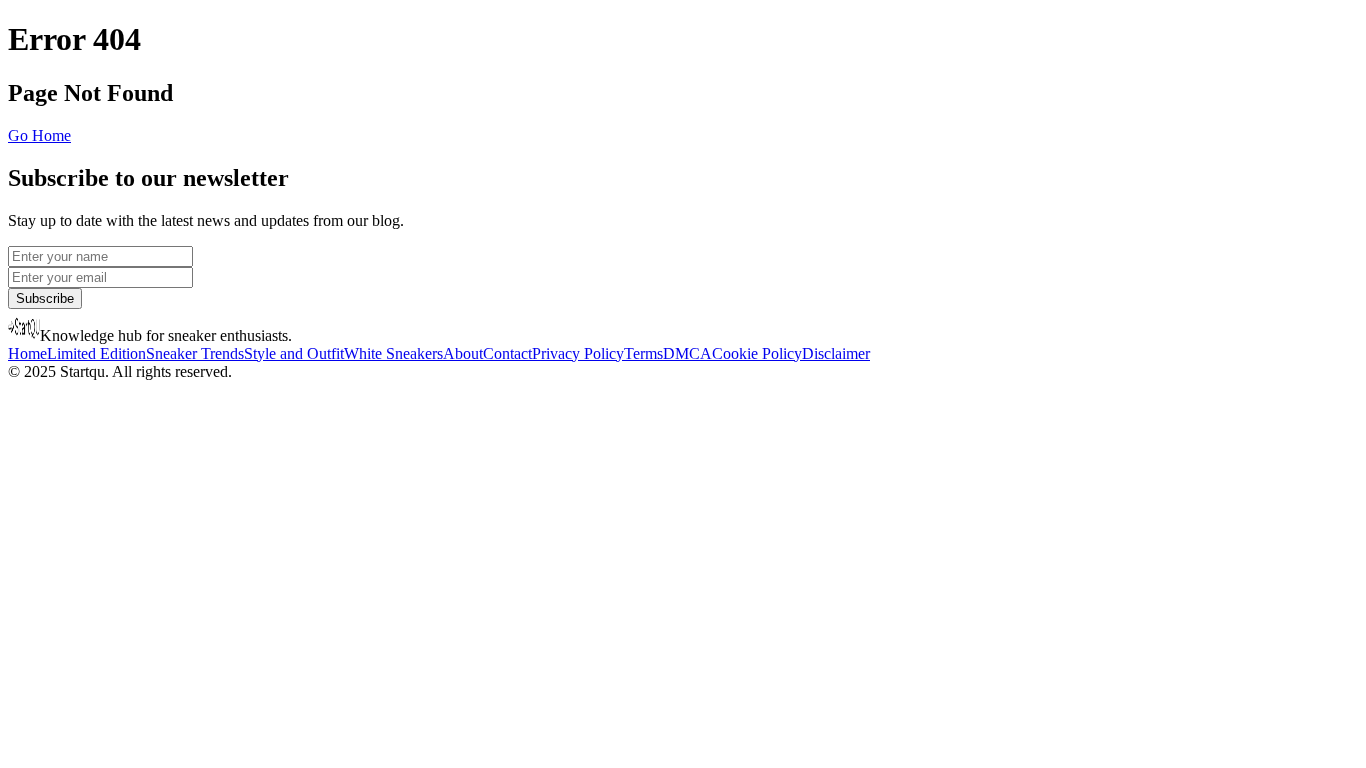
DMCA (687, 353)
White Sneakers (393, 353)
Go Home (39, 135)
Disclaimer (836, 353)
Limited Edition (96, 353)
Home (27, 353)
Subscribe (45, 298)
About (463, 353)
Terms (643, 353)
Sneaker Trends (195, 353)
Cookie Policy (757, 353)
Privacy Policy (578, 353)
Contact (507, 353)
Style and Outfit (294, 353)
